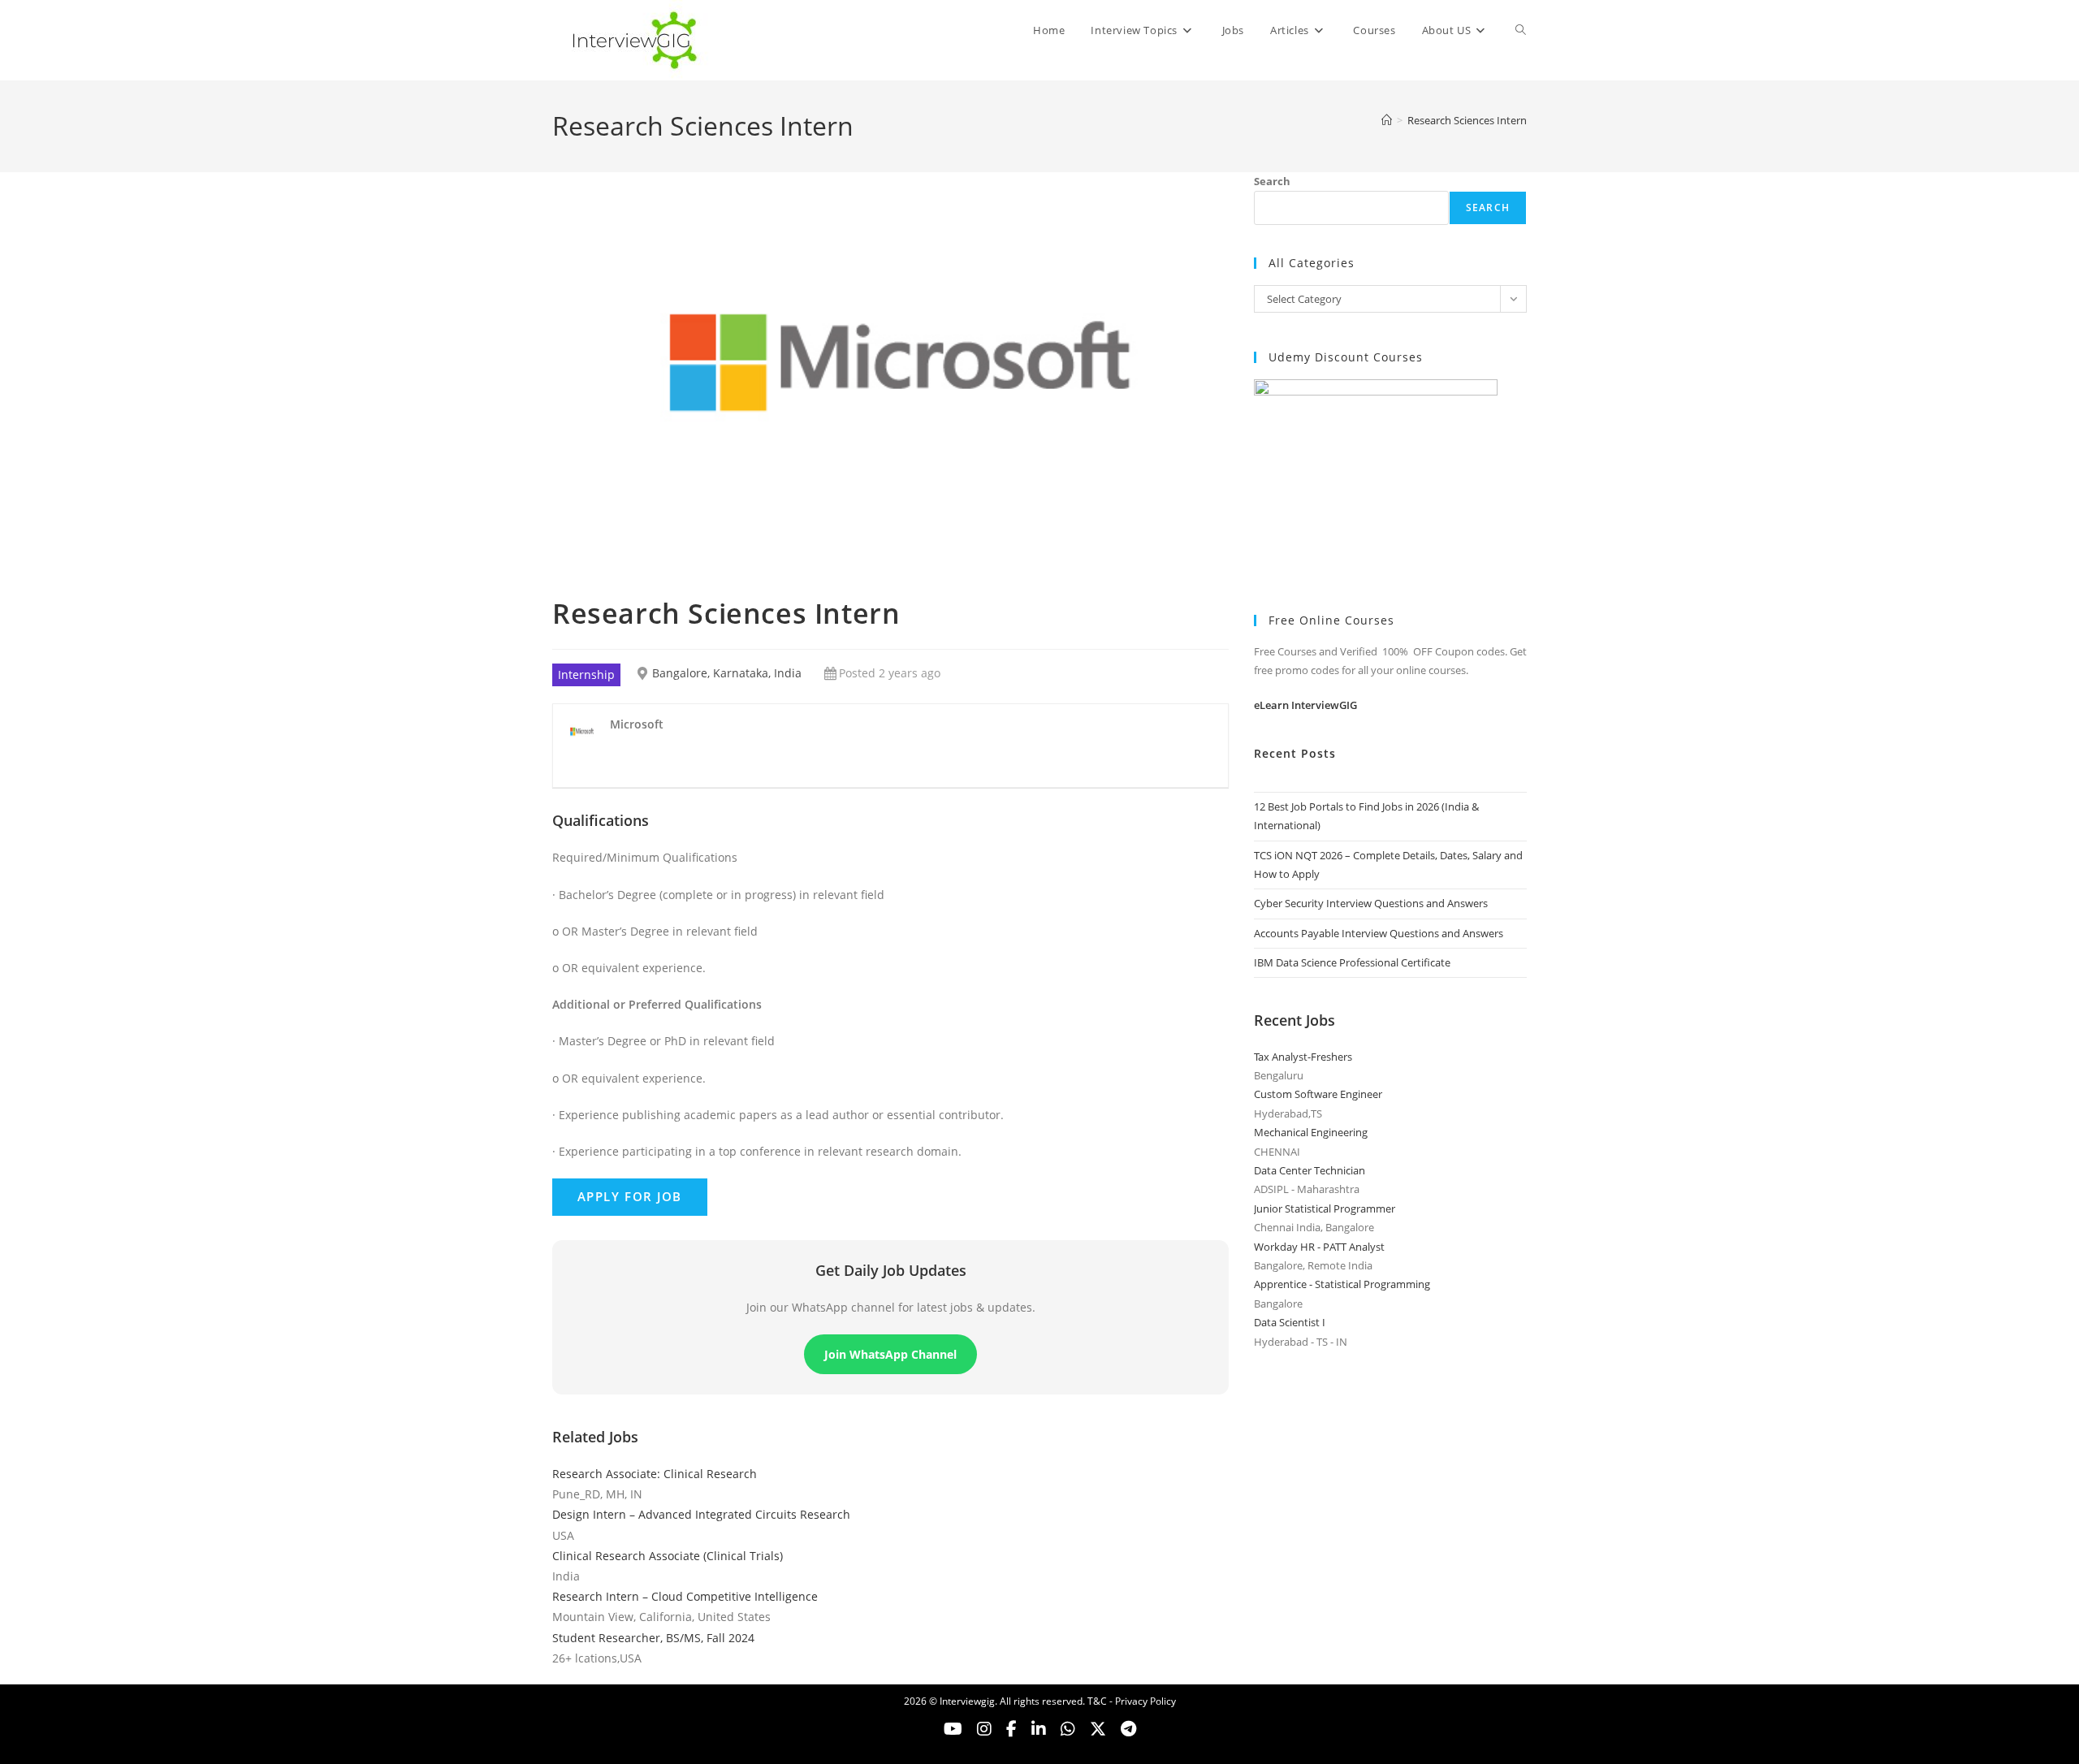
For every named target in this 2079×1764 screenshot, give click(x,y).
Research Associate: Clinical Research (655, 1474)
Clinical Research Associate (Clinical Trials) (668, 1556)
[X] (1068, 1729)
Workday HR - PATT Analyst (1319, 1247)
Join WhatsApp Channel (890, 1354)
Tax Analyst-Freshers (1303, 1057)
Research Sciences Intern (1467, 120)
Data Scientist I (1290, 1322)
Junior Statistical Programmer (1325, 1208)
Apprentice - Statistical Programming (1342, 1284)
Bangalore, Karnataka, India (727, 673)
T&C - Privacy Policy (1132, 1701)
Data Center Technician (1310, 1170)
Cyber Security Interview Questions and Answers (1371, 903)
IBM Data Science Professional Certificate (1352, 962)
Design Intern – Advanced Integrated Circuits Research (701, 1514)
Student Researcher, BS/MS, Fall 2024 (653, 1638)
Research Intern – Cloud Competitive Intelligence (685, 1596)
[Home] (1387, 120)
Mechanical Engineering (1311, 1132)
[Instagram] (984, 1729)
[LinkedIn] (1039, 1729)
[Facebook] (1011, 1729)
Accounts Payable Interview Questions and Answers (1379, 933)
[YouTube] (953, 1729)
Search (1272, 181)
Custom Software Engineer (1318, 1094)
